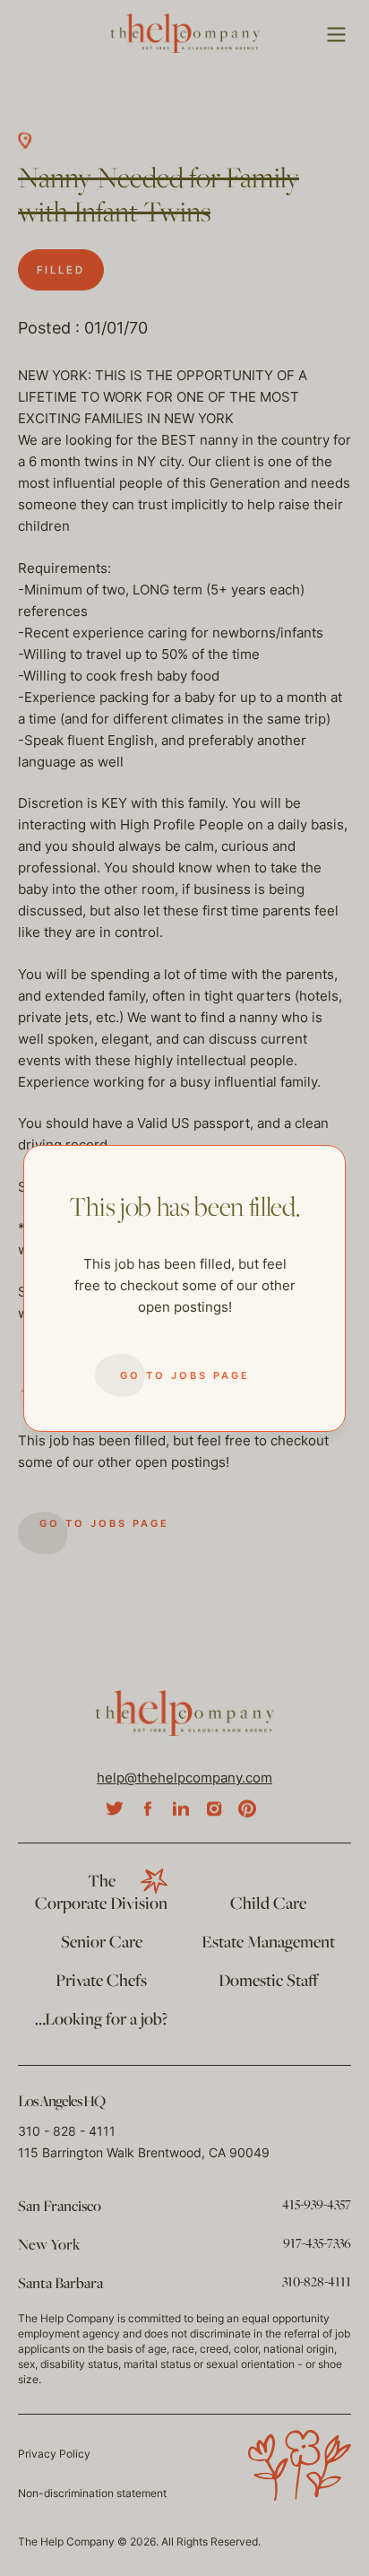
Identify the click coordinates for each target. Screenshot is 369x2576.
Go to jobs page (185, 1375)
